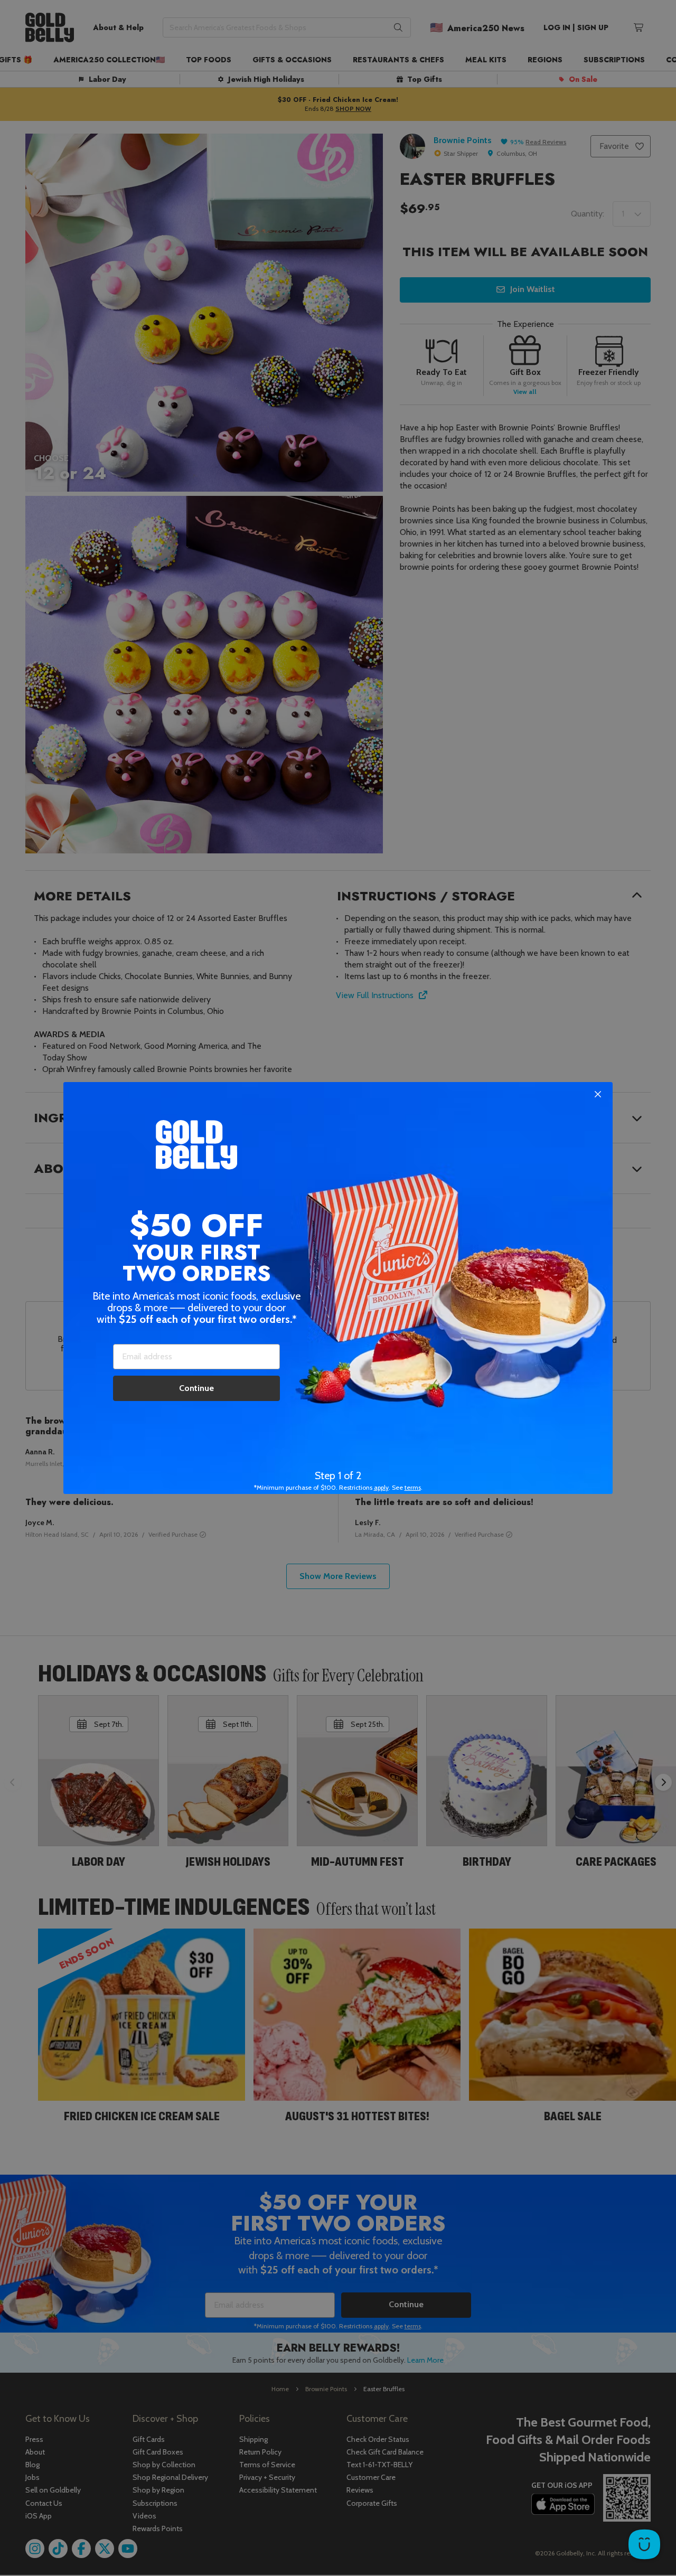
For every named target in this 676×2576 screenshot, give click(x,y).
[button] (338, 1288)
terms (413, 1487)
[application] (644, 2544)
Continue (196, 1388)
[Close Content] (598, 1095)
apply (381, 1487)
